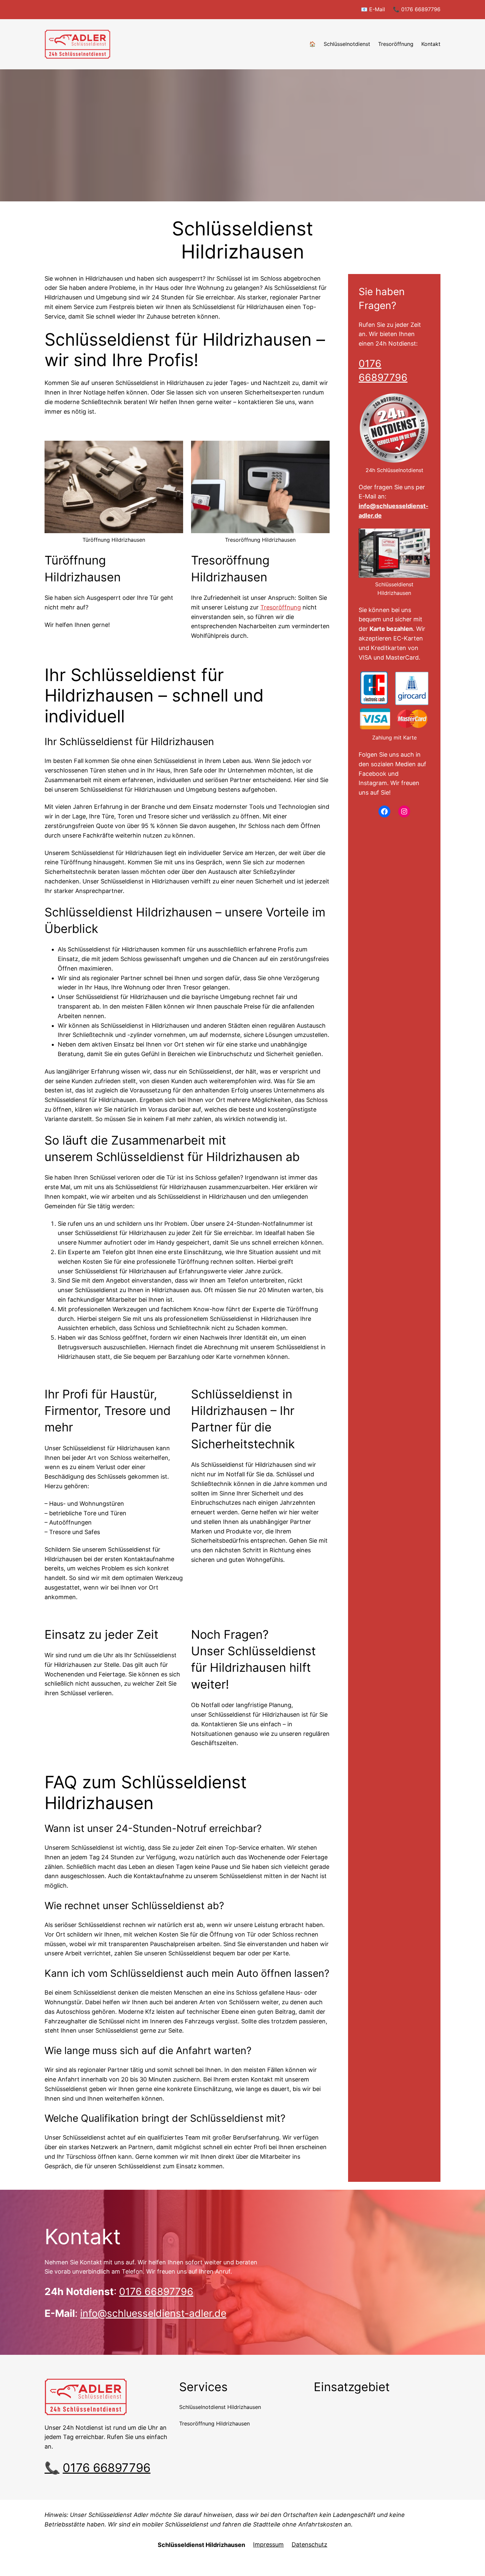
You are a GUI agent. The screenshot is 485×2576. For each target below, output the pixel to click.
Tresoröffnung (281, 607)
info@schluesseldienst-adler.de (153, 2313)
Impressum (268, 2544)
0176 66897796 (156, 2291)
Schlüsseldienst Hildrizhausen (201, 2545)
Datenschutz (309, 2544)
